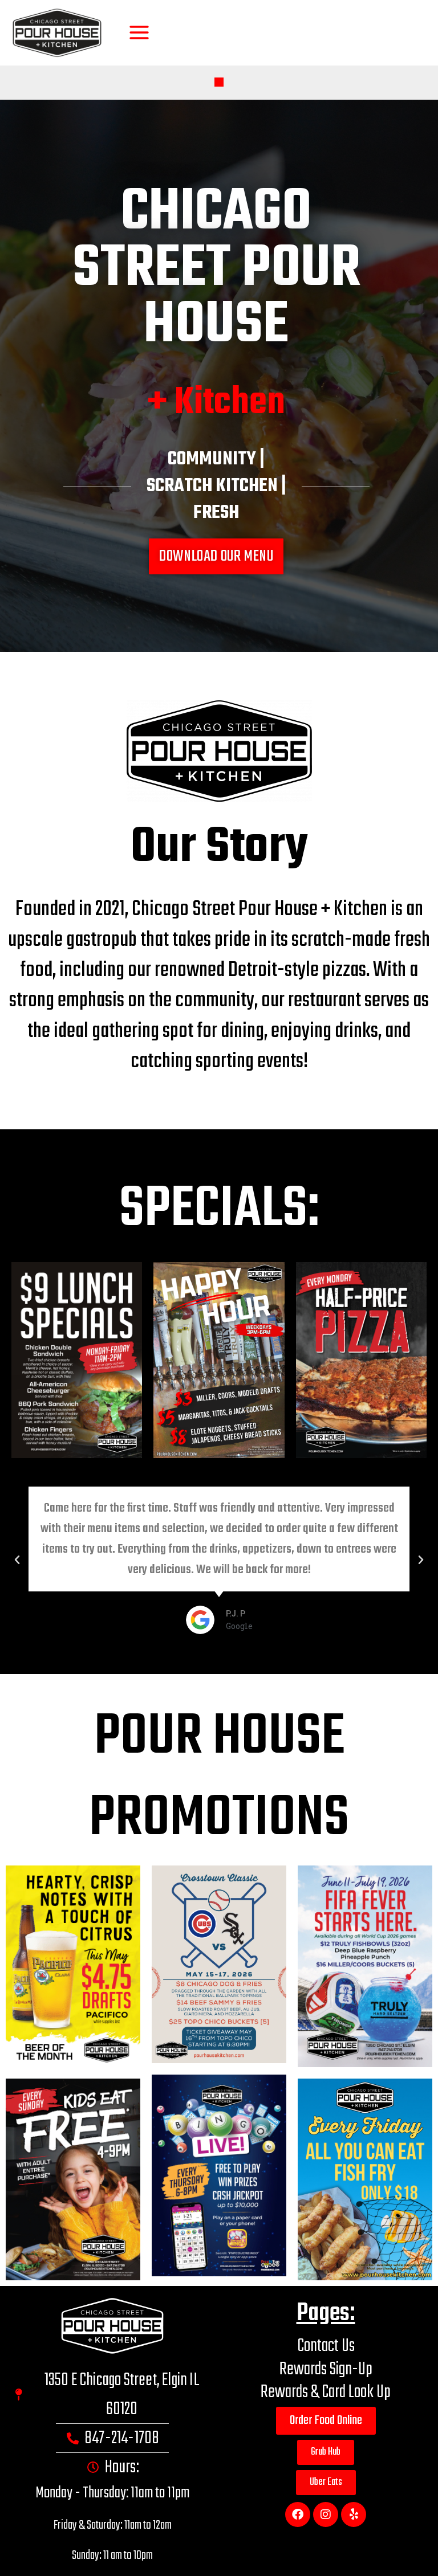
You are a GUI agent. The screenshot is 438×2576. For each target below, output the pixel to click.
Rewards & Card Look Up (326, 2392)
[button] (219, 82)
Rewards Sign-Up (326, 2369)
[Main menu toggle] (139, 33)
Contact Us (326, 2346)
